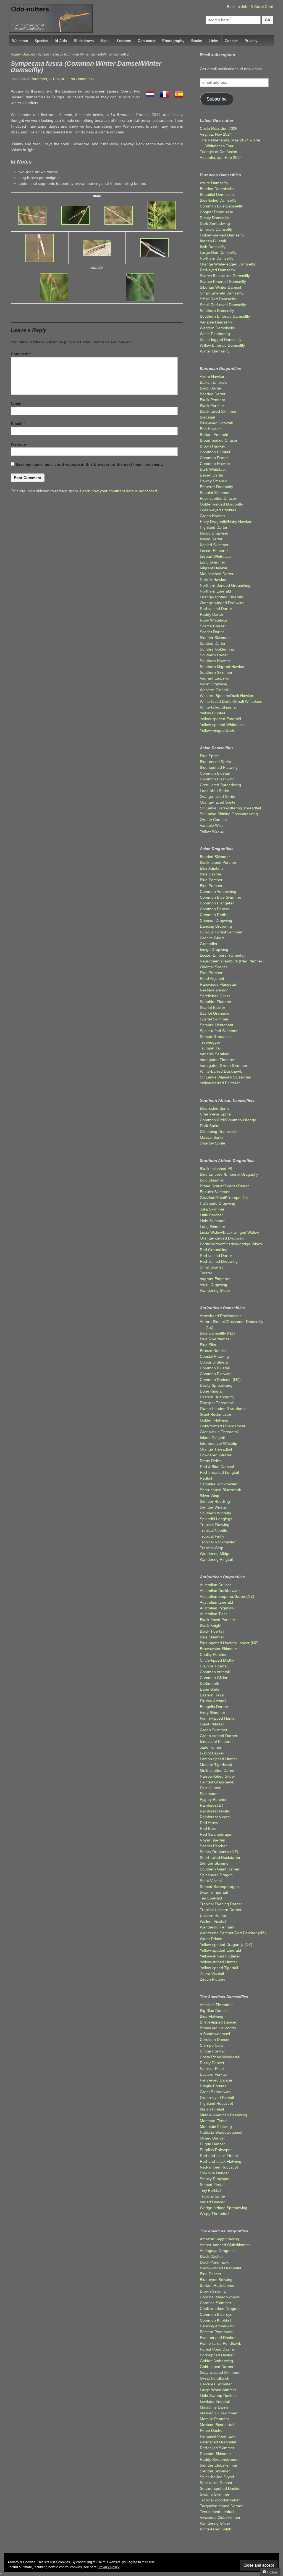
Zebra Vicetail (212, 1974)
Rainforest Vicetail (216, 1817)
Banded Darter (213, 394)
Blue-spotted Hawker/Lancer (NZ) (229, 1643)
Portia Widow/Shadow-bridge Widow (231, 1244)
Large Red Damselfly (218, 252)
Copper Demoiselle (217, 212)
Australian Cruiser (215, 1585)
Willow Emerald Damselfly (222, 345)
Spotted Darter (213, 643)
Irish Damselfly (213, 247)
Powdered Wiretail (216, 1455)
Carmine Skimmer (216, 2303)
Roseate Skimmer (215, 2454)
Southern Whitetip (215, 1513)
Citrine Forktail (213, 2051)
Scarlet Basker (213, 1007)
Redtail (206, 1478)
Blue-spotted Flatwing (219, 767)
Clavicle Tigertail (214, 1666)
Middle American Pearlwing (223, 2115)
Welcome (20, 41)
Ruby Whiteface (214, 620)
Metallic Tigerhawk (216, 1765)
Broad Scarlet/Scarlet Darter (224, 1186)
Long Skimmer (213, 562)
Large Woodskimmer (218, 2390)
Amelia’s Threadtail (217, 2005)
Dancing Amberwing (217, 2326)
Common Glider (214, 1678)
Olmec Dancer (212, 2138)
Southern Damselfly (217, 311)
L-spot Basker (212, 1753)
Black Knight (211, 1625)
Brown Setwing (213, 2291)
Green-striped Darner (219, 1736)
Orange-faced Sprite (218, 802)
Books (197, 41)
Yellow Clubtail (212, 713)
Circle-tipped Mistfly (217, 1660)
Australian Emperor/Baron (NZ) (227, 1596)
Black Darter (211, 388)
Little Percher (211, 1215)
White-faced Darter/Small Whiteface (231, 701)
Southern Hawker (215, 661)
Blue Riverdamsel (215, 1339)
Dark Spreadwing (215, 223)
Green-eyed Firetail (217, 2098)
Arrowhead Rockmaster (220, 1316)
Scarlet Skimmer (214, 1019)
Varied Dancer (212, 2202)
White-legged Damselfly (221, 340)
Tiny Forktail (210, 2190)
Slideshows (84, 41)
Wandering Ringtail (216, 1559)
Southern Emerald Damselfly (225, 316)
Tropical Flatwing (215, 1525)
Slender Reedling (215, 1501)
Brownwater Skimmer (218, 1649)
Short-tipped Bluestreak (220, 1490)
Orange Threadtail (216, 1449)
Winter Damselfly (215, 351)
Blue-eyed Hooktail (216, 423)
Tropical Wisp (212, 1548)
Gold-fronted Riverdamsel (222, 1426)
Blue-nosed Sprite (215, 762)
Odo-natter (147, 41)
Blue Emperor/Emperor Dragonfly (229, 1174)
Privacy (251, 41)
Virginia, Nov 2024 (216, 134)
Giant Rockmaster (216, 1414)
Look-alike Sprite (214, 791)
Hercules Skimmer (216, 2384)
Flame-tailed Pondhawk (220, 2343)
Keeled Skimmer (214, 545)
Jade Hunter (211, 1747)
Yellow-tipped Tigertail (219, 1968)
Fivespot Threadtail (217, 1403)
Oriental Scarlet (213, 967)
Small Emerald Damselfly (222, 293)
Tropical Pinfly (212, 1536)
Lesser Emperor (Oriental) (223, 955)
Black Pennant (212, 400)
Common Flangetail (217, 903)
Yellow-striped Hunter (218, 1962)
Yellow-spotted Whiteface (222, 725)
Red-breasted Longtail (219, 1472)
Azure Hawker (212, 377)
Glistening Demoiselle (219, 1132)
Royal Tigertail (212, 1840)
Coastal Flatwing (214, 1356)
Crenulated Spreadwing (220, 785)
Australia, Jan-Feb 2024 (221, 157)
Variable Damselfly (216, 322)
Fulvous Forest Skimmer (221, 932)
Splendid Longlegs (216, 1519)
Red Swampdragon (217, 1834)
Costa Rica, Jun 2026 (219, 128)
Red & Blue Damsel (217, 1467)
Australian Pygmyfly (217, 1608)
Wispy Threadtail (214, 2214)
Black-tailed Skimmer (218, 411)
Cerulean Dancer (215, 2040)
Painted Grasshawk (217, 1782)
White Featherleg (215, 334)
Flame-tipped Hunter (218, 1718)
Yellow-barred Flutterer (220, 1083)
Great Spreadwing (216, 2092)
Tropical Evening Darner (221, 1904)
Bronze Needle (213, 1351)
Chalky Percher (213, 1654)
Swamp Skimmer (215, 2494)
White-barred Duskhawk (221, 1071)
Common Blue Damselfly (221, 206)
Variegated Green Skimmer (224, 1065)
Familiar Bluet (212, 2069)
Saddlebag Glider (215, 996)
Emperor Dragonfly (216, 487)
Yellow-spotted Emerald (220, 719)
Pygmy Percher (213, 1799)
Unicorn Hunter (213, 1915)
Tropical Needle (213, 1530)
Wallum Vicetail (213, 1921)
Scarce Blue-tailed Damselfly (225, 276)
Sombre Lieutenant (217, 1025)
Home (15, 54)
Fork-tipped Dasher (217, 2355)
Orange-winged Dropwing (222, 603)
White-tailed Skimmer (218, 707)
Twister (206, 1273)
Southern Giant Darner (220, 1869)
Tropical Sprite (212, 2196)
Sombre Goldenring (217, 649)
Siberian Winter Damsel (220, 287)
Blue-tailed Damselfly (218, 200)
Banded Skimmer (215, 857)
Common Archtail (215, 1672)
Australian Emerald (216, 1602)
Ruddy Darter (212, 614)
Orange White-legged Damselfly (228, 264)
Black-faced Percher (218, 1620)
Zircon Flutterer (213, 1979)
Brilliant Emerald (214, 435)
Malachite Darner (215, 2407)
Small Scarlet (211, 1267)
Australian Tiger (213, 1614)
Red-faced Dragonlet (218, 2442)
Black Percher (212, 406)
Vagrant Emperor (215, 678)
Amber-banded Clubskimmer (225, 2245)
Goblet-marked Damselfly (222, 235)
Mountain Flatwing (216, 2127)
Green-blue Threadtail (219, 1432)
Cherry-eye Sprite (215, 1114)
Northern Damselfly (217, 258)
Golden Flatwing (214, 1420)
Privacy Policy (109, 2567)
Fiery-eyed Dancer (216, 2080)
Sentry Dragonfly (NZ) (219, 1852)
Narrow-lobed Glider (218, 1776)
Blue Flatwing (212, 2016)
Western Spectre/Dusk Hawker (227, 696)
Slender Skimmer (215, 638)
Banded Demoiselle (217, 189)
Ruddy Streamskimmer (220, 2459)
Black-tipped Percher (218, 862)
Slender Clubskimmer (219, 2465)
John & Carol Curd (257, 7)
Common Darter (214, 458)
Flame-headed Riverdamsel (224, 1409)
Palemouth (209, 1794)
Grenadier (209, 944)
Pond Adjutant (212, 978)
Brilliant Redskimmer (218, 2285)
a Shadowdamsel (215, 2034)
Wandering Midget (216, 1554)
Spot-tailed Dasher (216, 2483)
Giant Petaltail (212, 1724)
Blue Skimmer (212, 1637)
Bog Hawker (210, 429)
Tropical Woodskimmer (220, 2500)
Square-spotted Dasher (220, 2488)
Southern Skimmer (216, 672)
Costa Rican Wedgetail (220, 2057)
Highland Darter (214, 527)
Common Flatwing (216, 1374)
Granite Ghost (212, 938)
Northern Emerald (215, 591)
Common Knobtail (215, 2320)
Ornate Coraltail (214, 820)
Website (18, 444)
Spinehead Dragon (216, 1875)
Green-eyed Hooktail (218, 510)
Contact (231, 41)
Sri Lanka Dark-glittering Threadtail (230, 808)
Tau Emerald (211, 1898)
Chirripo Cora (212, 2045)
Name (16, 404)
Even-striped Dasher (218, 2338)
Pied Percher (211, 973)
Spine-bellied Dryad (217, 2477)
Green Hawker (213, 516)
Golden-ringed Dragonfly (221, 504)
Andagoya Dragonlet (218, 2251)
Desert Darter (212, 475)
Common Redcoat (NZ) (220, 1380)
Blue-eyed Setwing (216, 2280)
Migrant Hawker (214, 568)
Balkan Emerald (214, 382)
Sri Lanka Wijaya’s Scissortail (225, 1077)
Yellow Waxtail (212, 831)
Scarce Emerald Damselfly (223, 281)
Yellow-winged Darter (218, 730)
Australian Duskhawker (220, 1591)
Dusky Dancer (212, 2063)
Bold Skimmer (212, 1180)
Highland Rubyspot (216, 2103)
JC (63, 79)
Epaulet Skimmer (215, 493)
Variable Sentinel (214, 1054)
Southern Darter (214, 655)
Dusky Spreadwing (216, 1385)
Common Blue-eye (216, 2314)
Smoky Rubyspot (215, 2179)
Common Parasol (215, 909)
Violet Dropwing (213, 684)
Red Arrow (209, 1823)
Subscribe (217, 99)
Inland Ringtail (212, 1438)
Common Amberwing (218, 891)
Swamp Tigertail (214, 1892)
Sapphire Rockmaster (219, 1484)
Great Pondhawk (214, 2378)
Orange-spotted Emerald (222, 597)
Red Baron (209, 1828)
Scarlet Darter (212, 632)
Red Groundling (214, 1250)
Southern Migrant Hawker (222, 667)
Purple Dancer (212, 2144)
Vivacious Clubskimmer (220, 2517)
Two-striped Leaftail (217, 2512)
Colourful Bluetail (215, 1362)
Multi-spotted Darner (218, 1770)
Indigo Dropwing (214, 533)
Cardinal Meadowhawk (220, 2297)
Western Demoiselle (217, 328)
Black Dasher (211, 2256)
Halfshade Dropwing (218, 1203)
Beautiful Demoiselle (218, 194)
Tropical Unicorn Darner (221, 1910)
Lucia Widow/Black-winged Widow (229, 1232)
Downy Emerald (214, 481)
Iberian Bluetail (213, 241)
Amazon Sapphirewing (219, 2239)
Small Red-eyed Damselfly (223, 305)
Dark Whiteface (213, 469)
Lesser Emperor (214, 551)
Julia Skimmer (212, 1209)
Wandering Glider (215, 1290)
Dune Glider (210, 1689)
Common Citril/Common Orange (228, 1120)
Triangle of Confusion (218, 152)
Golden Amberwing (216, 2361)
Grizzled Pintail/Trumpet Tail (224, 1198)
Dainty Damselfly (214, 218)
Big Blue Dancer (214, 2011)
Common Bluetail (215, 773)
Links (213, 41)
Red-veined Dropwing (219, 1261)
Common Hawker (215, 464)
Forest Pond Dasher (218, 2349)
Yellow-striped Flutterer (220, 1956)
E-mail (17, 424)
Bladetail (207, 417)
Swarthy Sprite (213, 1143)
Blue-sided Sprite (215, 1108)
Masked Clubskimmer (219, 2413)
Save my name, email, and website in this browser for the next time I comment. (89, 464)
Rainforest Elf (212, 1805)
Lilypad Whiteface (215, 556)
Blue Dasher (211, 874)
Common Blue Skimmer (221, 897)
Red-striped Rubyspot (219, 2167)
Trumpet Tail (211, 1048)
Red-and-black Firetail (219, 2156)
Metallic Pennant (214, 2419)
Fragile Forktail (213, 2086)
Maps (105, 41)
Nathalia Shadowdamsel (221, 2132)
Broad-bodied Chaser (219, 440)
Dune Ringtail (212, 1391)
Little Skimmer (212, 1221)
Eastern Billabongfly (217, 1397)
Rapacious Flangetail (218, 984)
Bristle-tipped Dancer (218, 2022)
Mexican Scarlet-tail (217, 2425)
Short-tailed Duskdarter (220, 1857)
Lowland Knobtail (215, 2401)
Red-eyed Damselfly (218, 270)
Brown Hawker (213, 446)
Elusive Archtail (213, 1701)
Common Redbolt (215, 915)
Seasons (124, 41)
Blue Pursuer (211, 886)
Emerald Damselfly (216, 229)
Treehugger (210, 1042)
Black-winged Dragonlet (221, 2268)
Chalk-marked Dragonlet (221, 2309)
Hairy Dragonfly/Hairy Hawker (226, 522)
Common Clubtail (215, 452)
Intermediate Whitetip (218, 1443)
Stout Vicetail (211, 1881)
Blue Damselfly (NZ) (217, 1333)
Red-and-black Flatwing (221, 2161)
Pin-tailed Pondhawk (218, 2436)
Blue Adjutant (211, 868)
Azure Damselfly (214, 183)
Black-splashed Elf (216, 1169)
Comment (21, 354)
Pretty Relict (210, 1461)
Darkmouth (209, 1683)
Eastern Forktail (214, 2074)
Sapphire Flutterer (216, 1002)
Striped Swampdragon (219, 1886)
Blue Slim (208, 1345)
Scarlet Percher (213, 1846)
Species (41, 41)
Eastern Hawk (212, 1695)
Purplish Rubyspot (216, 2150)
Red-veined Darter (216, 609)
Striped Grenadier (215, 1036)
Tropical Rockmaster (218, 1542)
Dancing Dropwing (216, 926)
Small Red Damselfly (218, 299)
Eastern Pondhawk (216, 2332)
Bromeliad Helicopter (218, 2028)
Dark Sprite (210, 1126)
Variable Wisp (212, 825)
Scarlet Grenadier (215, 1013)
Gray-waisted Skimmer (220, 2372)
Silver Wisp (209, 1496)
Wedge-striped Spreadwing (224, 2208)
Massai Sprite (212, 1137)
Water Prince (211, 1939)
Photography (173, 41)
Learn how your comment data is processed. (119, 491)
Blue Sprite (209, 756)
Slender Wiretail (214, 1507)
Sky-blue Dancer (214, 2173)
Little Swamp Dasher (218, 2396)
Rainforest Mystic (215, 1811)
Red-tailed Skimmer (217, 2448)
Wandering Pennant (217, 1927)
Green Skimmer (214, 1730)
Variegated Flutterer (217, 1060)
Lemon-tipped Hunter (218, 1759)
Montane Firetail (214, 2121)
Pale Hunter (210, 1788)
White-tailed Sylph (216, 2529)
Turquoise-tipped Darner (221, 2506)
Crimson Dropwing (216, 920)
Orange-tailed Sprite (218, 796)
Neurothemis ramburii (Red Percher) (232, 961)
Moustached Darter (217, 574)
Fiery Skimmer (213, 1712)
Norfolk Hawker (213, 580)
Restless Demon (214, 990)
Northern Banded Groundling (225, 585)
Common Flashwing (217, 779)
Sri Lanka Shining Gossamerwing (229, 814)
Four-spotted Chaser (218, 498)
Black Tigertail (212, 1631)
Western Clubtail (214, 690)
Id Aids (61, 41)
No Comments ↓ (82, 79)
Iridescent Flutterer (216, 1741)
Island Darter (211, 539)
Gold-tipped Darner (217, 2367)
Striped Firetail (213, 2185)
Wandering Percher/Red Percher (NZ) (233, 1933)
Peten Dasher (212, 2430)
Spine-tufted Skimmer (219, 1031)
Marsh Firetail (212, 2109)
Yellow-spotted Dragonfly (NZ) (226, 1945)
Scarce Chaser (213, 626)
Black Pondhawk (214, 2262)
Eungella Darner (214, 1707)
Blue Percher (211, 880)
